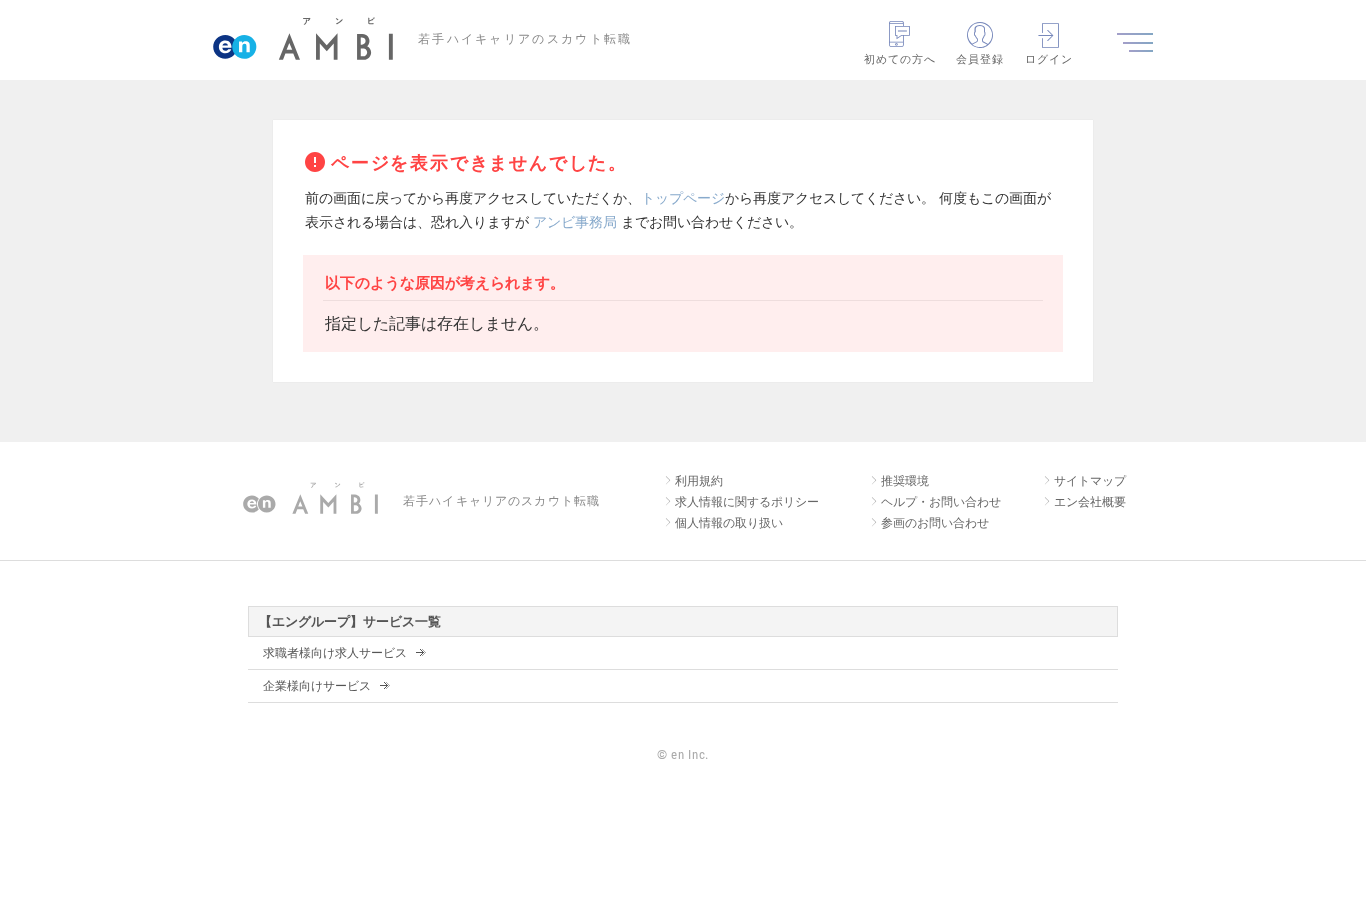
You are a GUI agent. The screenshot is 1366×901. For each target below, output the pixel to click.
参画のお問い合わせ (935, 523)
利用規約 (699, 481)
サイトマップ (1090, 481)
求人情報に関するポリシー (747, 502)
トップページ (683, 198)
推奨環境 (905, 481)
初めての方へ (900, 59)
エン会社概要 (1090, 502)
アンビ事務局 (575, 222)
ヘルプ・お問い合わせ (941, 502)
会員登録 (980, 59)
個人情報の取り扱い (729, 523)
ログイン (1049, 59)
